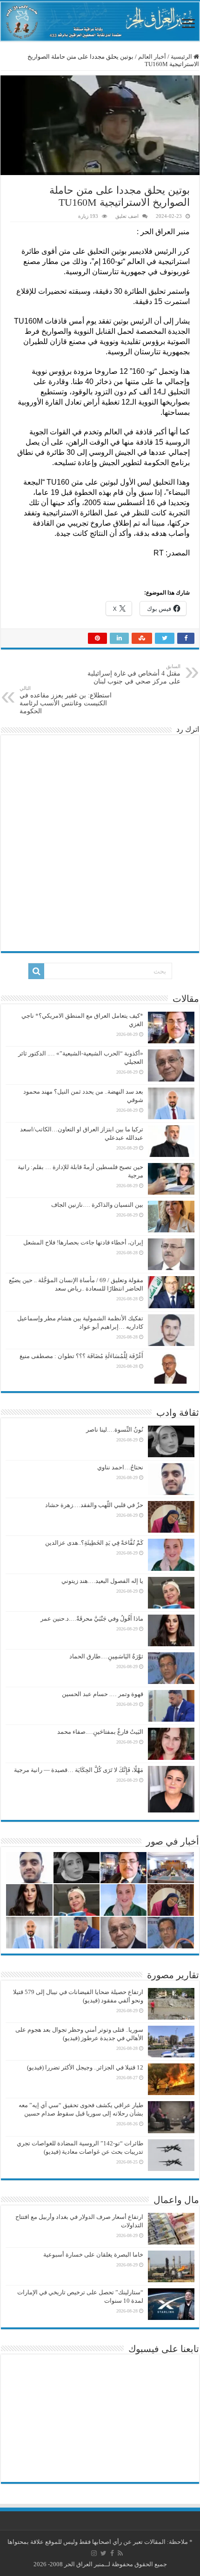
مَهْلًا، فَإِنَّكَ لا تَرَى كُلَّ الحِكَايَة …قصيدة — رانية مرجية (79, 1770)
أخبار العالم (152, 57)
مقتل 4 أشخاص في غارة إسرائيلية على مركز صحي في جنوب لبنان (134, 674)
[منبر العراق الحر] (100, 21)
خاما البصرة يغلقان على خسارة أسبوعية (93, 2255)
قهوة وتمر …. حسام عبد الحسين (103, 1694)
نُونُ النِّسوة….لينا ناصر (115, 1430)
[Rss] (120, 2553)
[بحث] (36, 971)
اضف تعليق (127, 216)
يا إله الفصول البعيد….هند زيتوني (102, 1581)
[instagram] (94, 2553)
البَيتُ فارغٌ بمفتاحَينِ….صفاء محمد (100, 1732)
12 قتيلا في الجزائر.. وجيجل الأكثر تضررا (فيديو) (85, 2067)
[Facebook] (112, 2553)
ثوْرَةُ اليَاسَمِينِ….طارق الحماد (106, 1656)
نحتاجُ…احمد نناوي (120, 1467)
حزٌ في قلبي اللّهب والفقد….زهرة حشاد (94, 1505)
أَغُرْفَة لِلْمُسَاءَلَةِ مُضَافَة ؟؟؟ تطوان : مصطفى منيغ (81, 1356)
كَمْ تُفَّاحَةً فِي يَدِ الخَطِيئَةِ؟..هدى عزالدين (94, 1543)
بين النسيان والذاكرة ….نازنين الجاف (97, 1205)
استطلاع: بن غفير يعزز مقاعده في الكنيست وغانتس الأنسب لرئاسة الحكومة (66, 700)
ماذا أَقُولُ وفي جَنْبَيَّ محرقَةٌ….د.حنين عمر (92, 1619)
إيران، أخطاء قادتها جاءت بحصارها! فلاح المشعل (83, 1242)
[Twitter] (103, 2553)
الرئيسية (182, 57)
